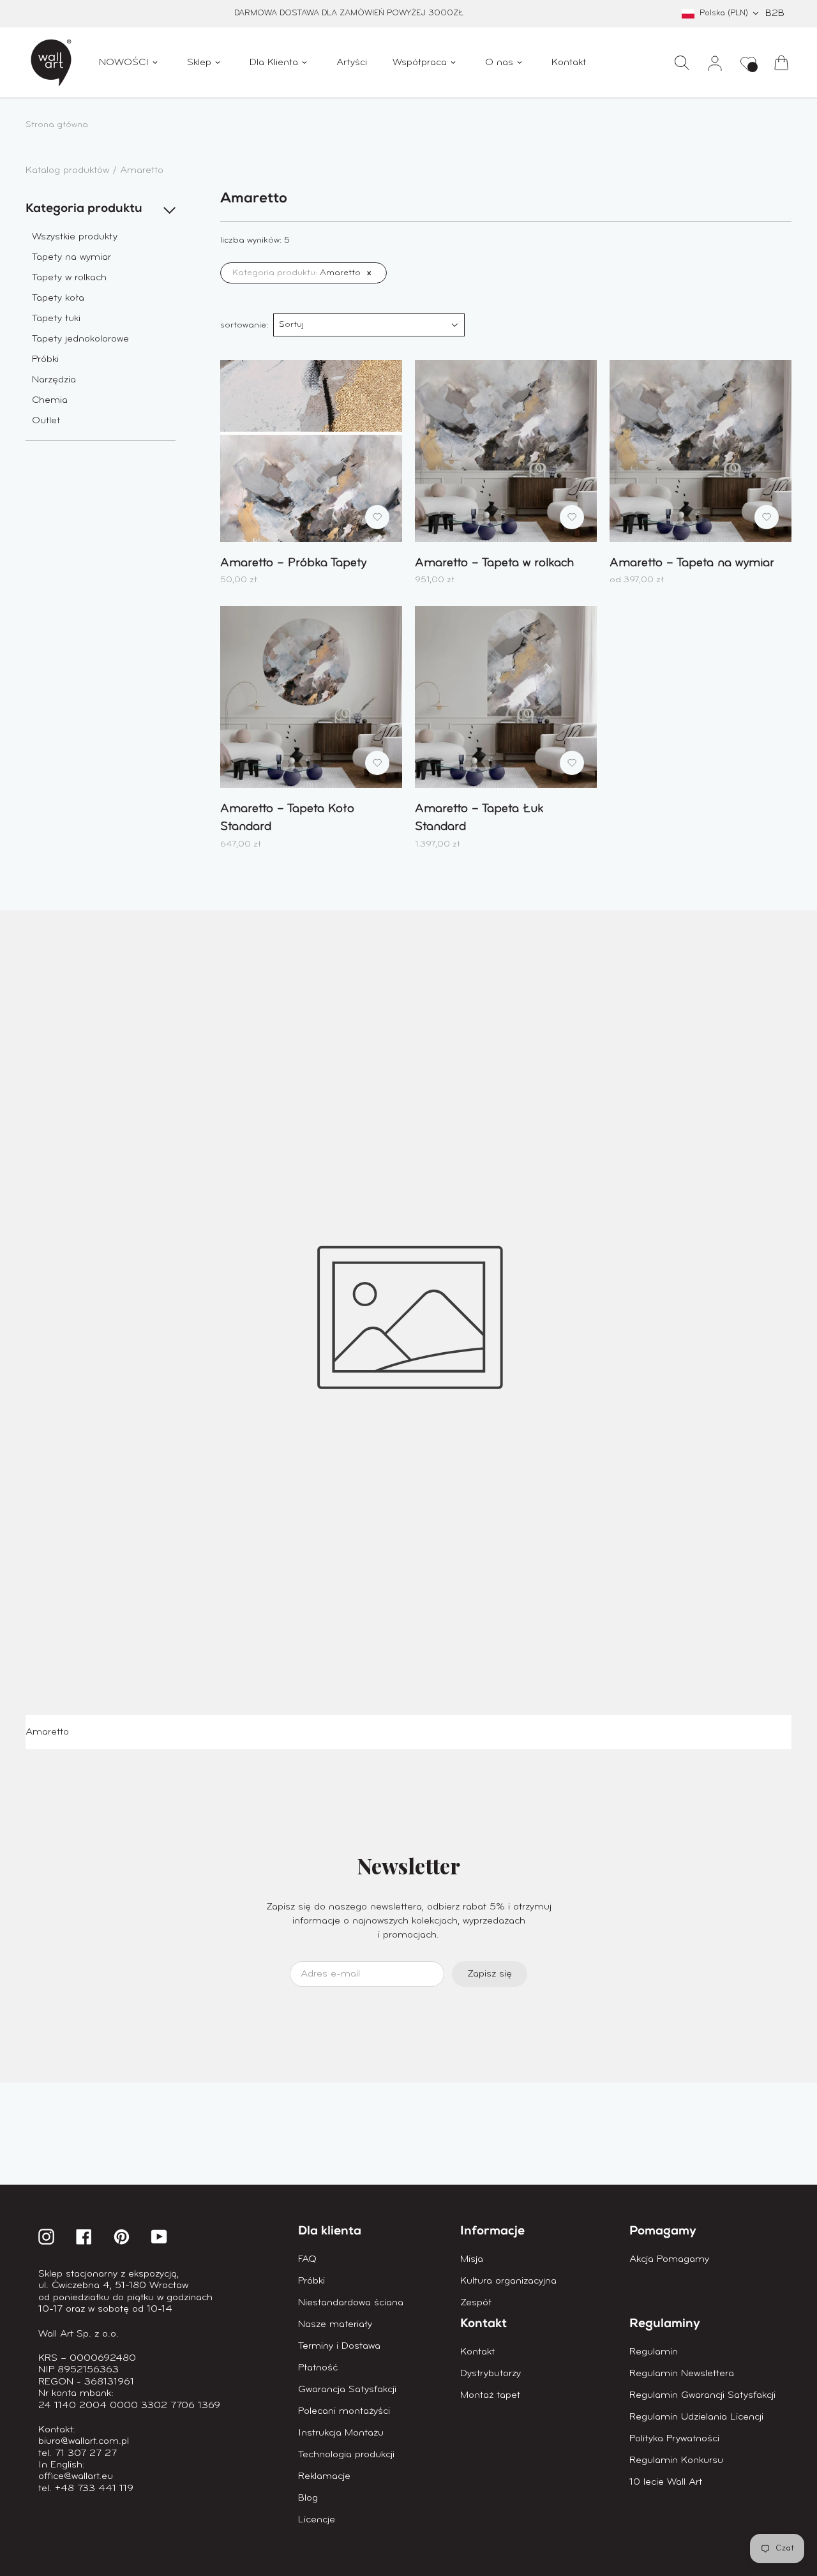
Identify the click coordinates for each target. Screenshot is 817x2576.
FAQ (307, 2259)
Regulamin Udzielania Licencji (696, 2417)
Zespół (476, 2303)
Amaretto (142, 170)
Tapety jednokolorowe (80, 339)
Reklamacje (324, 2476)
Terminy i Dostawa (339, 2346)
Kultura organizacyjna (508, 2281)
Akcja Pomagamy (669, 2259)
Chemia (50, 400)
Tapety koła (58, 298)
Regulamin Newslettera (682, 2374)
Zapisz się (490, 1974)
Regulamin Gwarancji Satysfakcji (702, 2395)
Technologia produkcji (346, 2455)
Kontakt (477, 2352)
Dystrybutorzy (491, 2374)
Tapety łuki (56, 319)
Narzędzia (54, 380)
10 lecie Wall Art (666, 2482)
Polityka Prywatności (674, 2439)
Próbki (45, 359)
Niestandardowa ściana (351, 2303)
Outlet (46, 421)
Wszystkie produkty (75, 237)
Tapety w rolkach (69, 278)
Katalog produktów (69, 170)
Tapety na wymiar (71, 257)
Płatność (318, 2368)
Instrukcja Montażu (341, 2433)
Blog (308, 2498)
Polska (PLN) (724, 13)
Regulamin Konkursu (676, 2460)
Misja (472, 2259)
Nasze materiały (335, 2324)
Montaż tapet (490, 2395)
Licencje (317, 2520)
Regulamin (654, 2352)
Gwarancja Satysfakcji (347, 2390)
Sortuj (291, 325)
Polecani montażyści (344, 2411)
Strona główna (57, 125)
